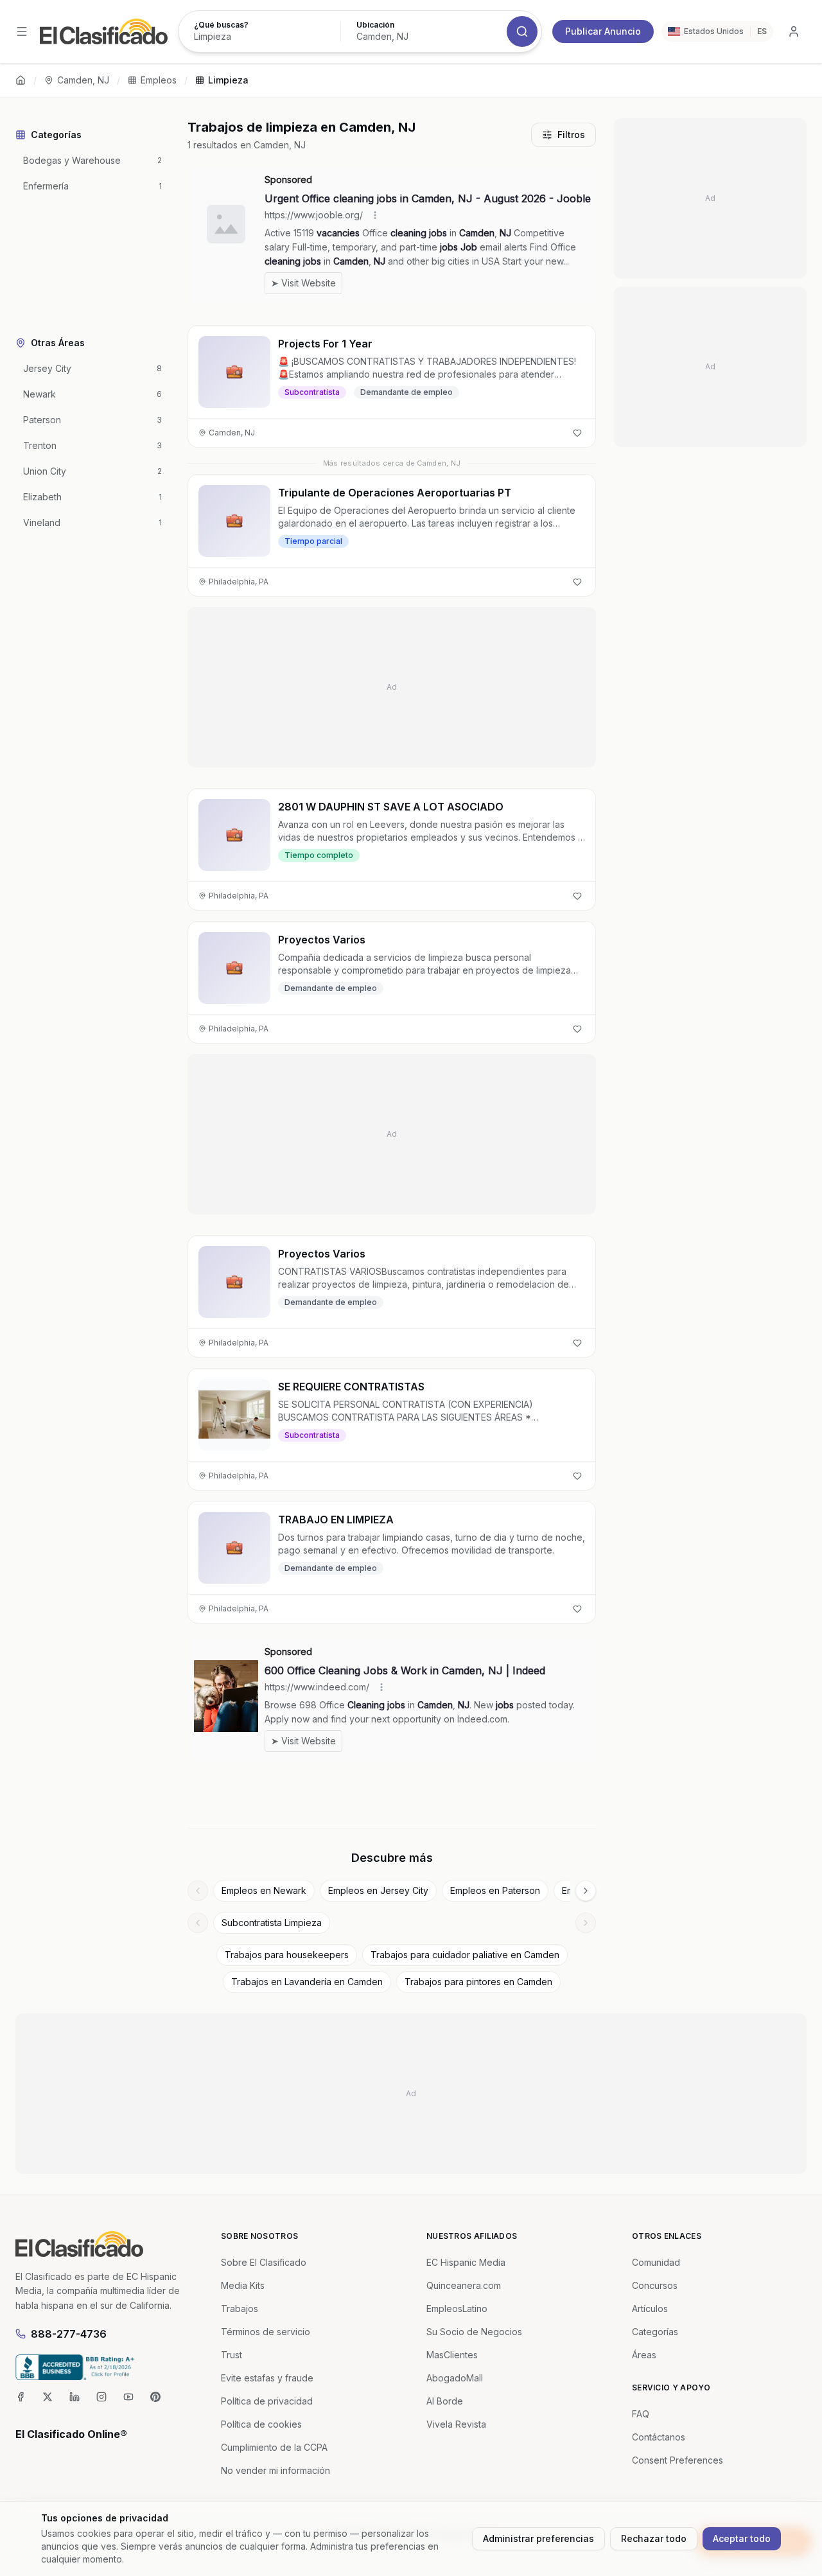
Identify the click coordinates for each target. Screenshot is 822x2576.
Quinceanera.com (464, 2285)
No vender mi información (275, 2470)
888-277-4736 (69, 2334)
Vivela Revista (456, 2424)
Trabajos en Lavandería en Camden (307, 1982)
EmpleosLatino (457, 2309)
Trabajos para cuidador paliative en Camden (465, 1955)
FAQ (641, 2414)
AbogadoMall (455, 2378)
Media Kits (243, 2285)
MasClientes (452, 2355)
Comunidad (656, 2262)
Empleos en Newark (264, 1890)
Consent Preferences (678, 2460)
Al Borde (445, 2401)
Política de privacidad (267, 2401)
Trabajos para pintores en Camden (478, 1982)
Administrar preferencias (538, 2538)
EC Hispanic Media (466, 2262)
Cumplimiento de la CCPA (274, 2447)
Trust (232, 2355)
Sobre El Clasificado (264, 2262)
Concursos (655, 2285)
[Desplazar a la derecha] (586, 1891)
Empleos (159, 80)
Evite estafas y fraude (267, 2378)
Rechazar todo (654, 2538)
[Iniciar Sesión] (794, 31)
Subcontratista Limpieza (272, 1923)
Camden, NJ (83, 80)
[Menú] (22, 31)
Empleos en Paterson (495, 1890)
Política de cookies (261, 2424)
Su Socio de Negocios (474, 2332)
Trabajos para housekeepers (287, 1955)
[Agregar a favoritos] (577, 433)
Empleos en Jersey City (378, 1890)
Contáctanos (659, 2437)
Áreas (644, 2355)
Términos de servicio (266, 2332)
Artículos (650, 2309)
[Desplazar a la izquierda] (198, 1891)
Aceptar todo (742, 2538)
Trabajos (240, 2309)
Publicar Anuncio (603, 31)
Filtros (571, 135)
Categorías (655, 2332)
